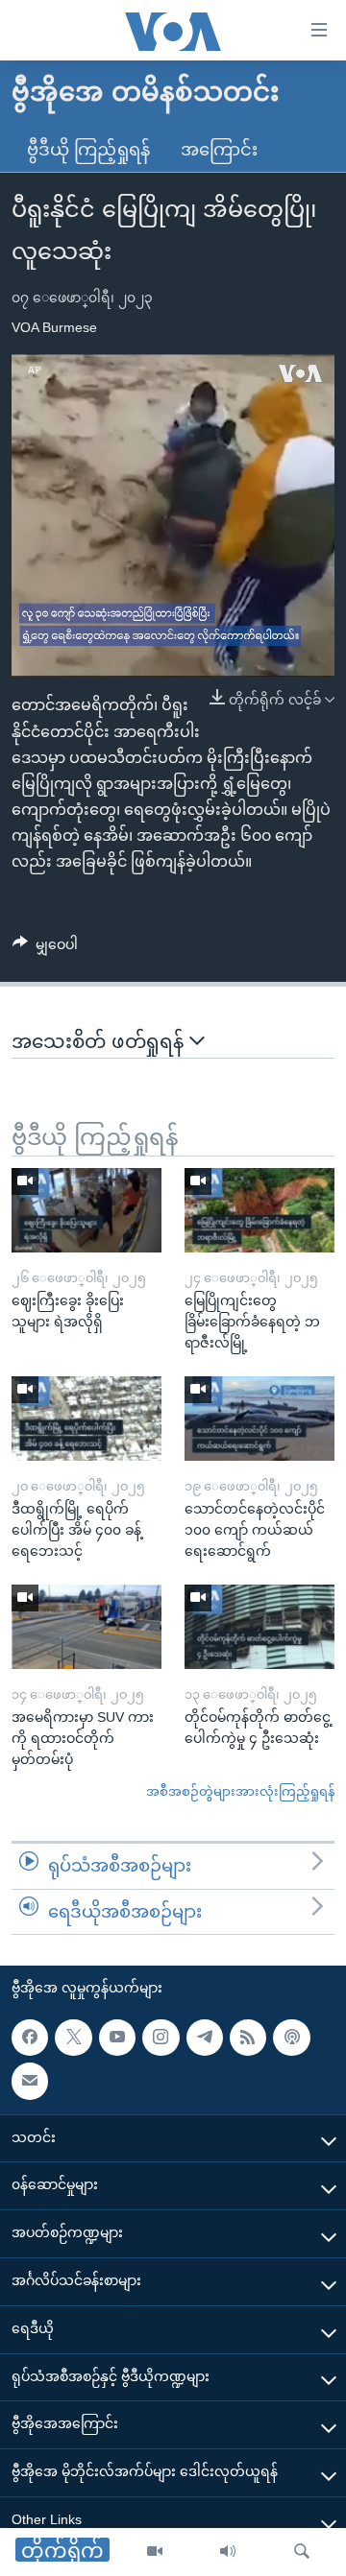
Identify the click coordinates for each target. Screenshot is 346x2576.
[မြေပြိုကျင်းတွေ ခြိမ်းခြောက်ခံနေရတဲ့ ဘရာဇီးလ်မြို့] (259, 1210)
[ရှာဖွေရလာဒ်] (302, 2552)
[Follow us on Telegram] (205, 2038)
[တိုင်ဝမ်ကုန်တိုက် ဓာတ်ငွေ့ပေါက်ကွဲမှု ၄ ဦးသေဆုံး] (259, 1627)
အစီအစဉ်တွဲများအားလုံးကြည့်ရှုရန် (240, 1791)
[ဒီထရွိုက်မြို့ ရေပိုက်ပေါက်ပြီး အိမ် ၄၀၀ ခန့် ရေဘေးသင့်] (86, 1419)
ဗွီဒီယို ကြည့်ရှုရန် (88, 150)
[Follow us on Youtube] (117, 2038)
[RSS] (248, 2038)
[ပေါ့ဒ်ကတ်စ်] (291, 2038)
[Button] (45, 948)
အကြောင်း (219, 150)
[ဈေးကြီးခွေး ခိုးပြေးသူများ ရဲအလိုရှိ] (86, 1210)
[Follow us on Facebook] (30, 2038)
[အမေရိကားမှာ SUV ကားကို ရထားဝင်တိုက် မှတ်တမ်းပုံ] (86, 1627)
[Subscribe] (30, 2082)
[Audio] (228, 2552)
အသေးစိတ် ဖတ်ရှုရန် (100, 1041)
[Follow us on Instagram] (161, 2038)
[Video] (155, 2552)
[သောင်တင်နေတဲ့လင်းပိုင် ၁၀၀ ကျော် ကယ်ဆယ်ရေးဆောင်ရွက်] (259, 1419)
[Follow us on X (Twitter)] (73, 2038)
